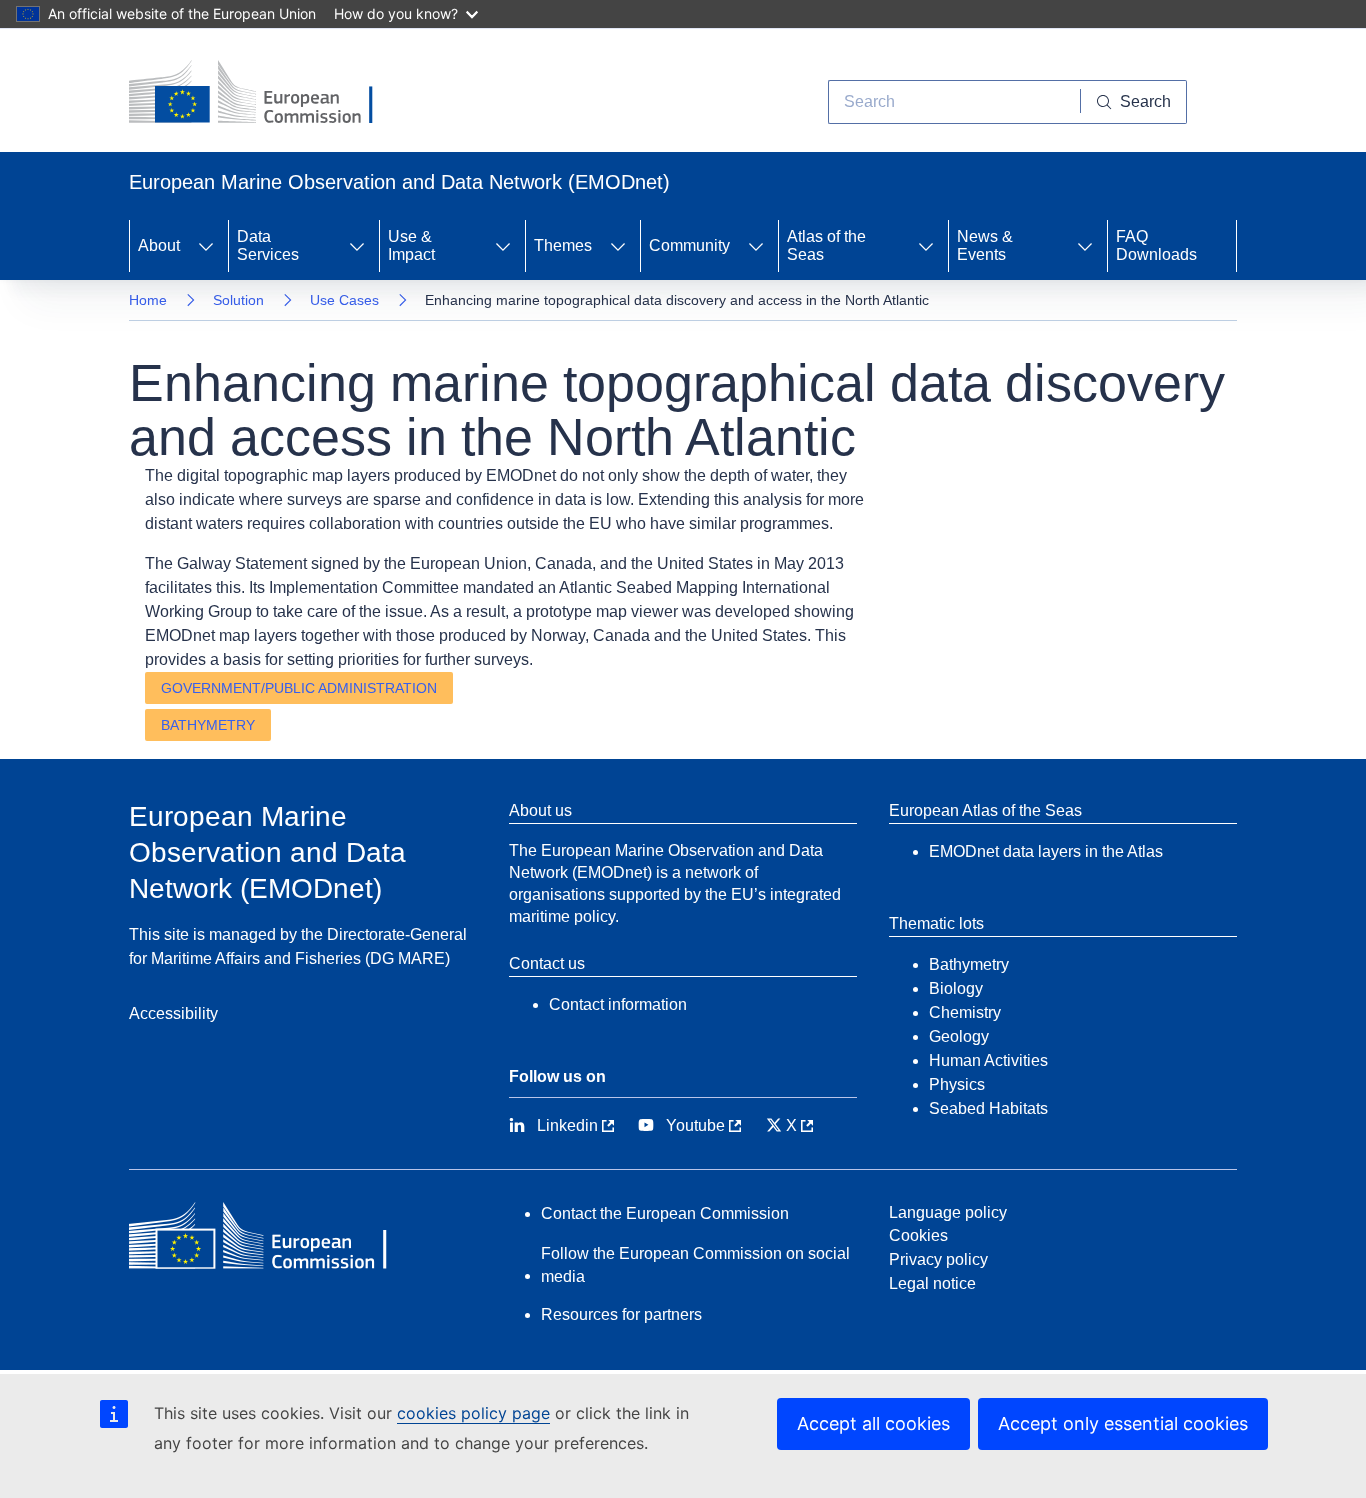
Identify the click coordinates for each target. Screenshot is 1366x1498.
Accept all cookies (873, 1423)
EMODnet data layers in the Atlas (1046, 851)
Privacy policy (938, 1259)
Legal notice (932, 1283)
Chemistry (965, 1012)
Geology (959, 1036)
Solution (238, 300)
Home (148, 300)
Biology (956, 988)
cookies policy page (473, 1413)
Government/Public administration (299, 688)
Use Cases (344, 300)
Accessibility (173, 1013)
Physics (957, 1084)
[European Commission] (266, 94)
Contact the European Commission (665, 1213)
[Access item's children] (206, 246)
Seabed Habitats (988, 1108)
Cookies (918, 1235)
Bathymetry (208, 725)
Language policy (948, 1212)
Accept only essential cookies (1123, 1423)
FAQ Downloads (1156, 245)
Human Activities (988, 1060)
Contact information (618, 1004)
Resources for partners (621, 1314)
